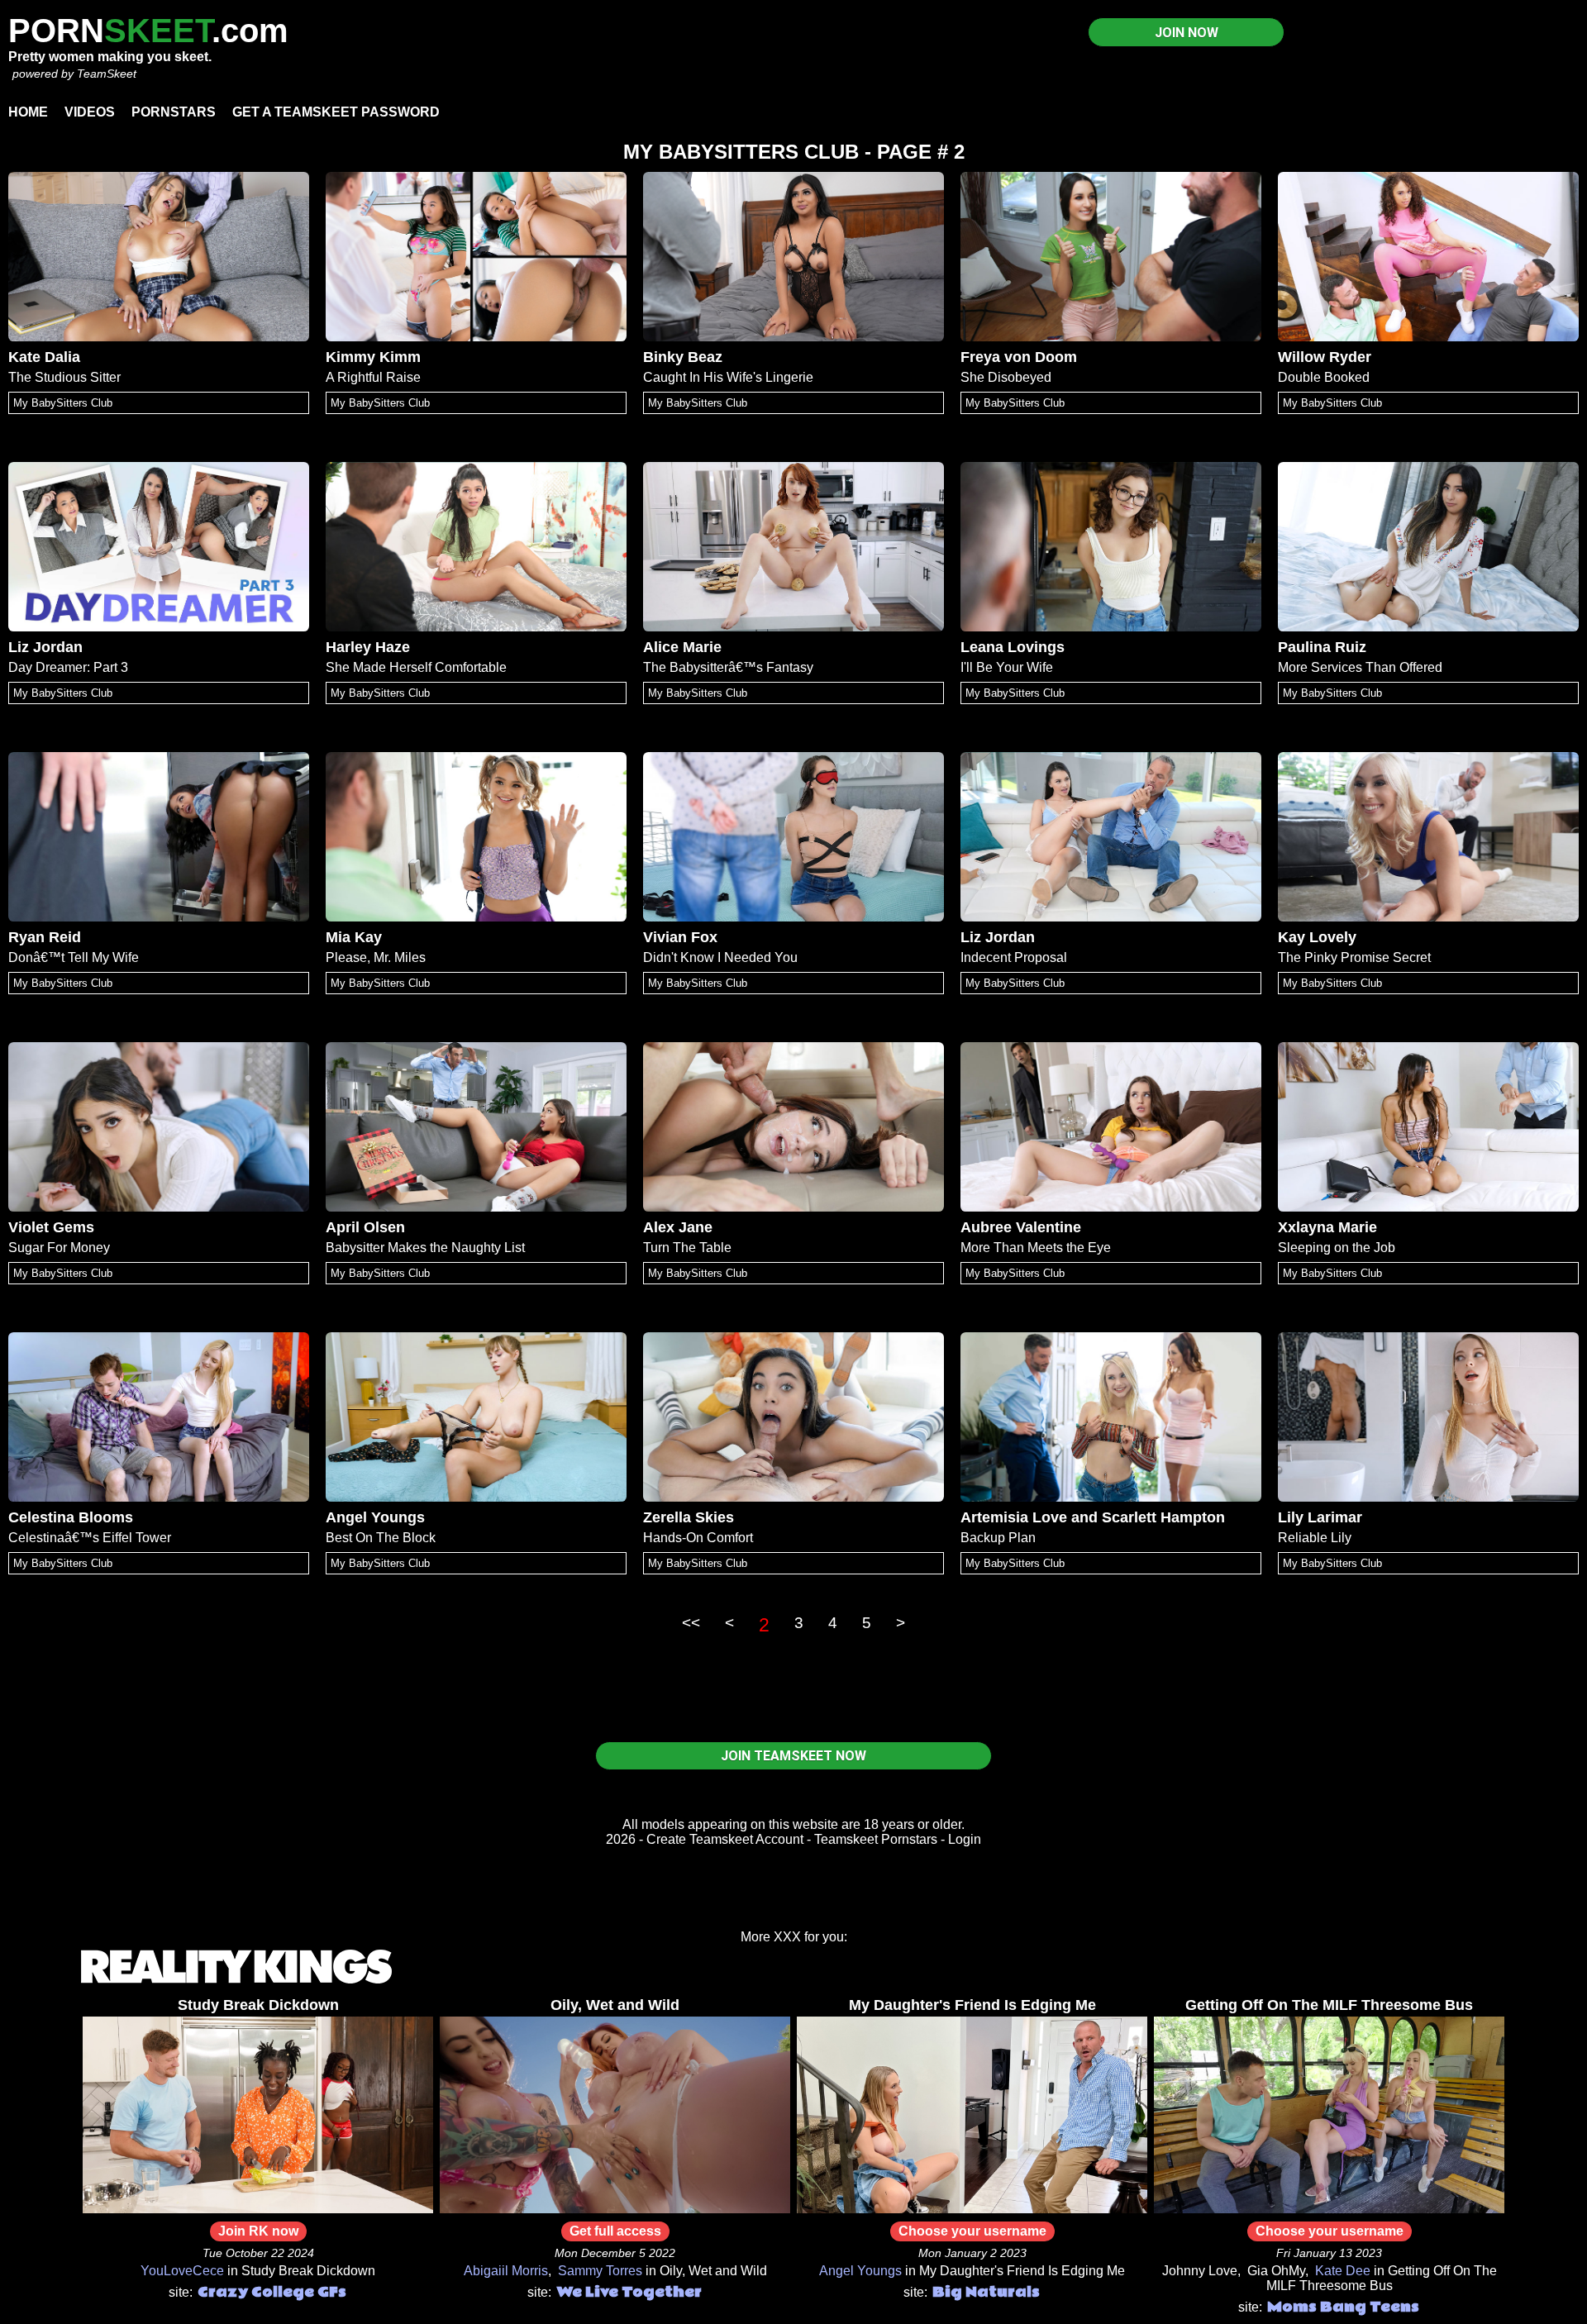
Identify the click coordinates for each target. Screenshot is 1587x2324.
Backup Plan (998, 1538)
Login (965, 1839)
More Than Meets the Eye (1036, 1248)
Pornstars (174, 112)
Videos (90, 112)
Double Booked (1324, 377)
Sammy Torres (600, 2271)
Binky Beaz (683, 357)
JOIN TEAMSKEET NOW (793, 1756)
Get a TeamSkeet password (336, 112)
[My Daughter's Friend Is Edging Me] (972, 2209)
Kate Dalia (44, 357)
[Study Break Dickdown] (258, 2209)
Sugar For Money (59, 1248)
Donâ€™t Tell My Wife (74, 957)
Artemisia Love (1014, 1517)
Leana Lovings (1013, 647)
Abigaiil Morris (506, 2271)
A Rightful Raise (373, 377)
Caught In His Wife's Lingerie (728, 377)
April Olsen (365, 1227)
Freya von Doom (1019, 357)
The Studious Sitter (64, 377)
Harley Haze (368, 647)
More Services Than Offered (1360, 667)
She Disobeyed (1006, 377)
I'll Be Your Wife (1007, 667)
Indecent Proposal (1014, 957)
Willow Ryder (1325, 357)
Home (28, 112)
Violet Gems (51, 1227)
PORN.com (148, 31)
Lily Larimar (1320, 1517)
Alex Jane (678, 1227)
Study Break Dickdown (258, 2005)
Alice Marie (682, 647)
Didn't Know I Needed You (720, 957)
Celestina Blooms (71, 1517)
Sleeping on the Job (1337, 1248)
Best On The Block (381, 1538)
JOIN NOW (1187, 33)
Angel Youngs (375, 1517)
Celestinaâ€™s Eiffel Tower (90, 1538)
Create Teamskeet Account (725, 1839)
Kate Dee (1343, 2271)
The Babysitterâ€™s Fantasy (728, 667)
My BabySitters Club (63, 403)
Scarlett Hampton (1163, 1517)
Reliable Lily (1315, 1538)
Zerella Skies (689, 1517)
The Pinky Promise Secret (1354, 957)
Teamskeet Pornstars (876, 1839)
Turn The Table (687, 1248)
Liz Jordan (45, 647)
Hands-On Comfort (698, 1538)
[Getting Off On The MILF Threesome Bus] (1329, 2209)
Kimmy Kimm (373, 357)
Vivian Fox (680, 937)
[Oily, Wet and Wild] (615, 2209)
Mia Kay (354, 937)
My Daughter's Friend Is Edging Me (972, 2005)
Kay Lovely (1317, 937)
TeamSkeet (107, 74)
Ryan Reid (45, 937)
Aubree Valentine (1021, 1227)
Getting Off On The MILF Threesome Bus (1329, 2005)
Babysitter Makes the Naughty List (425, 1248)
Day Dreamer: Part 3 (68, 667)
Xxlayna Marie (1327, 1227)
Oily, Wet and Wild (615, 2005)
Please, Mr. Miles (376, 957)
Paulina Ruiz (1322, 647)
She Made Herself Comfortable (416, 667)
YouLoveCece (182, 2271)
